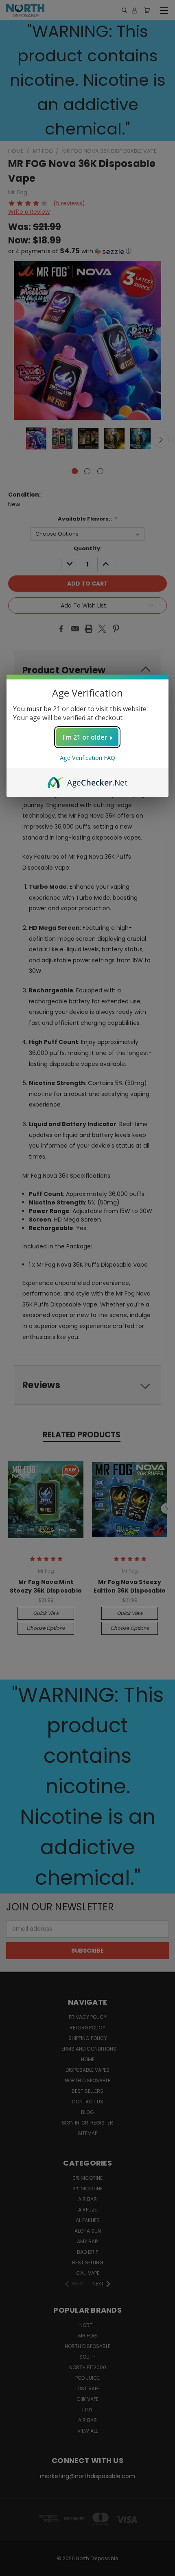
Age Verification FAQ (87, 758)
